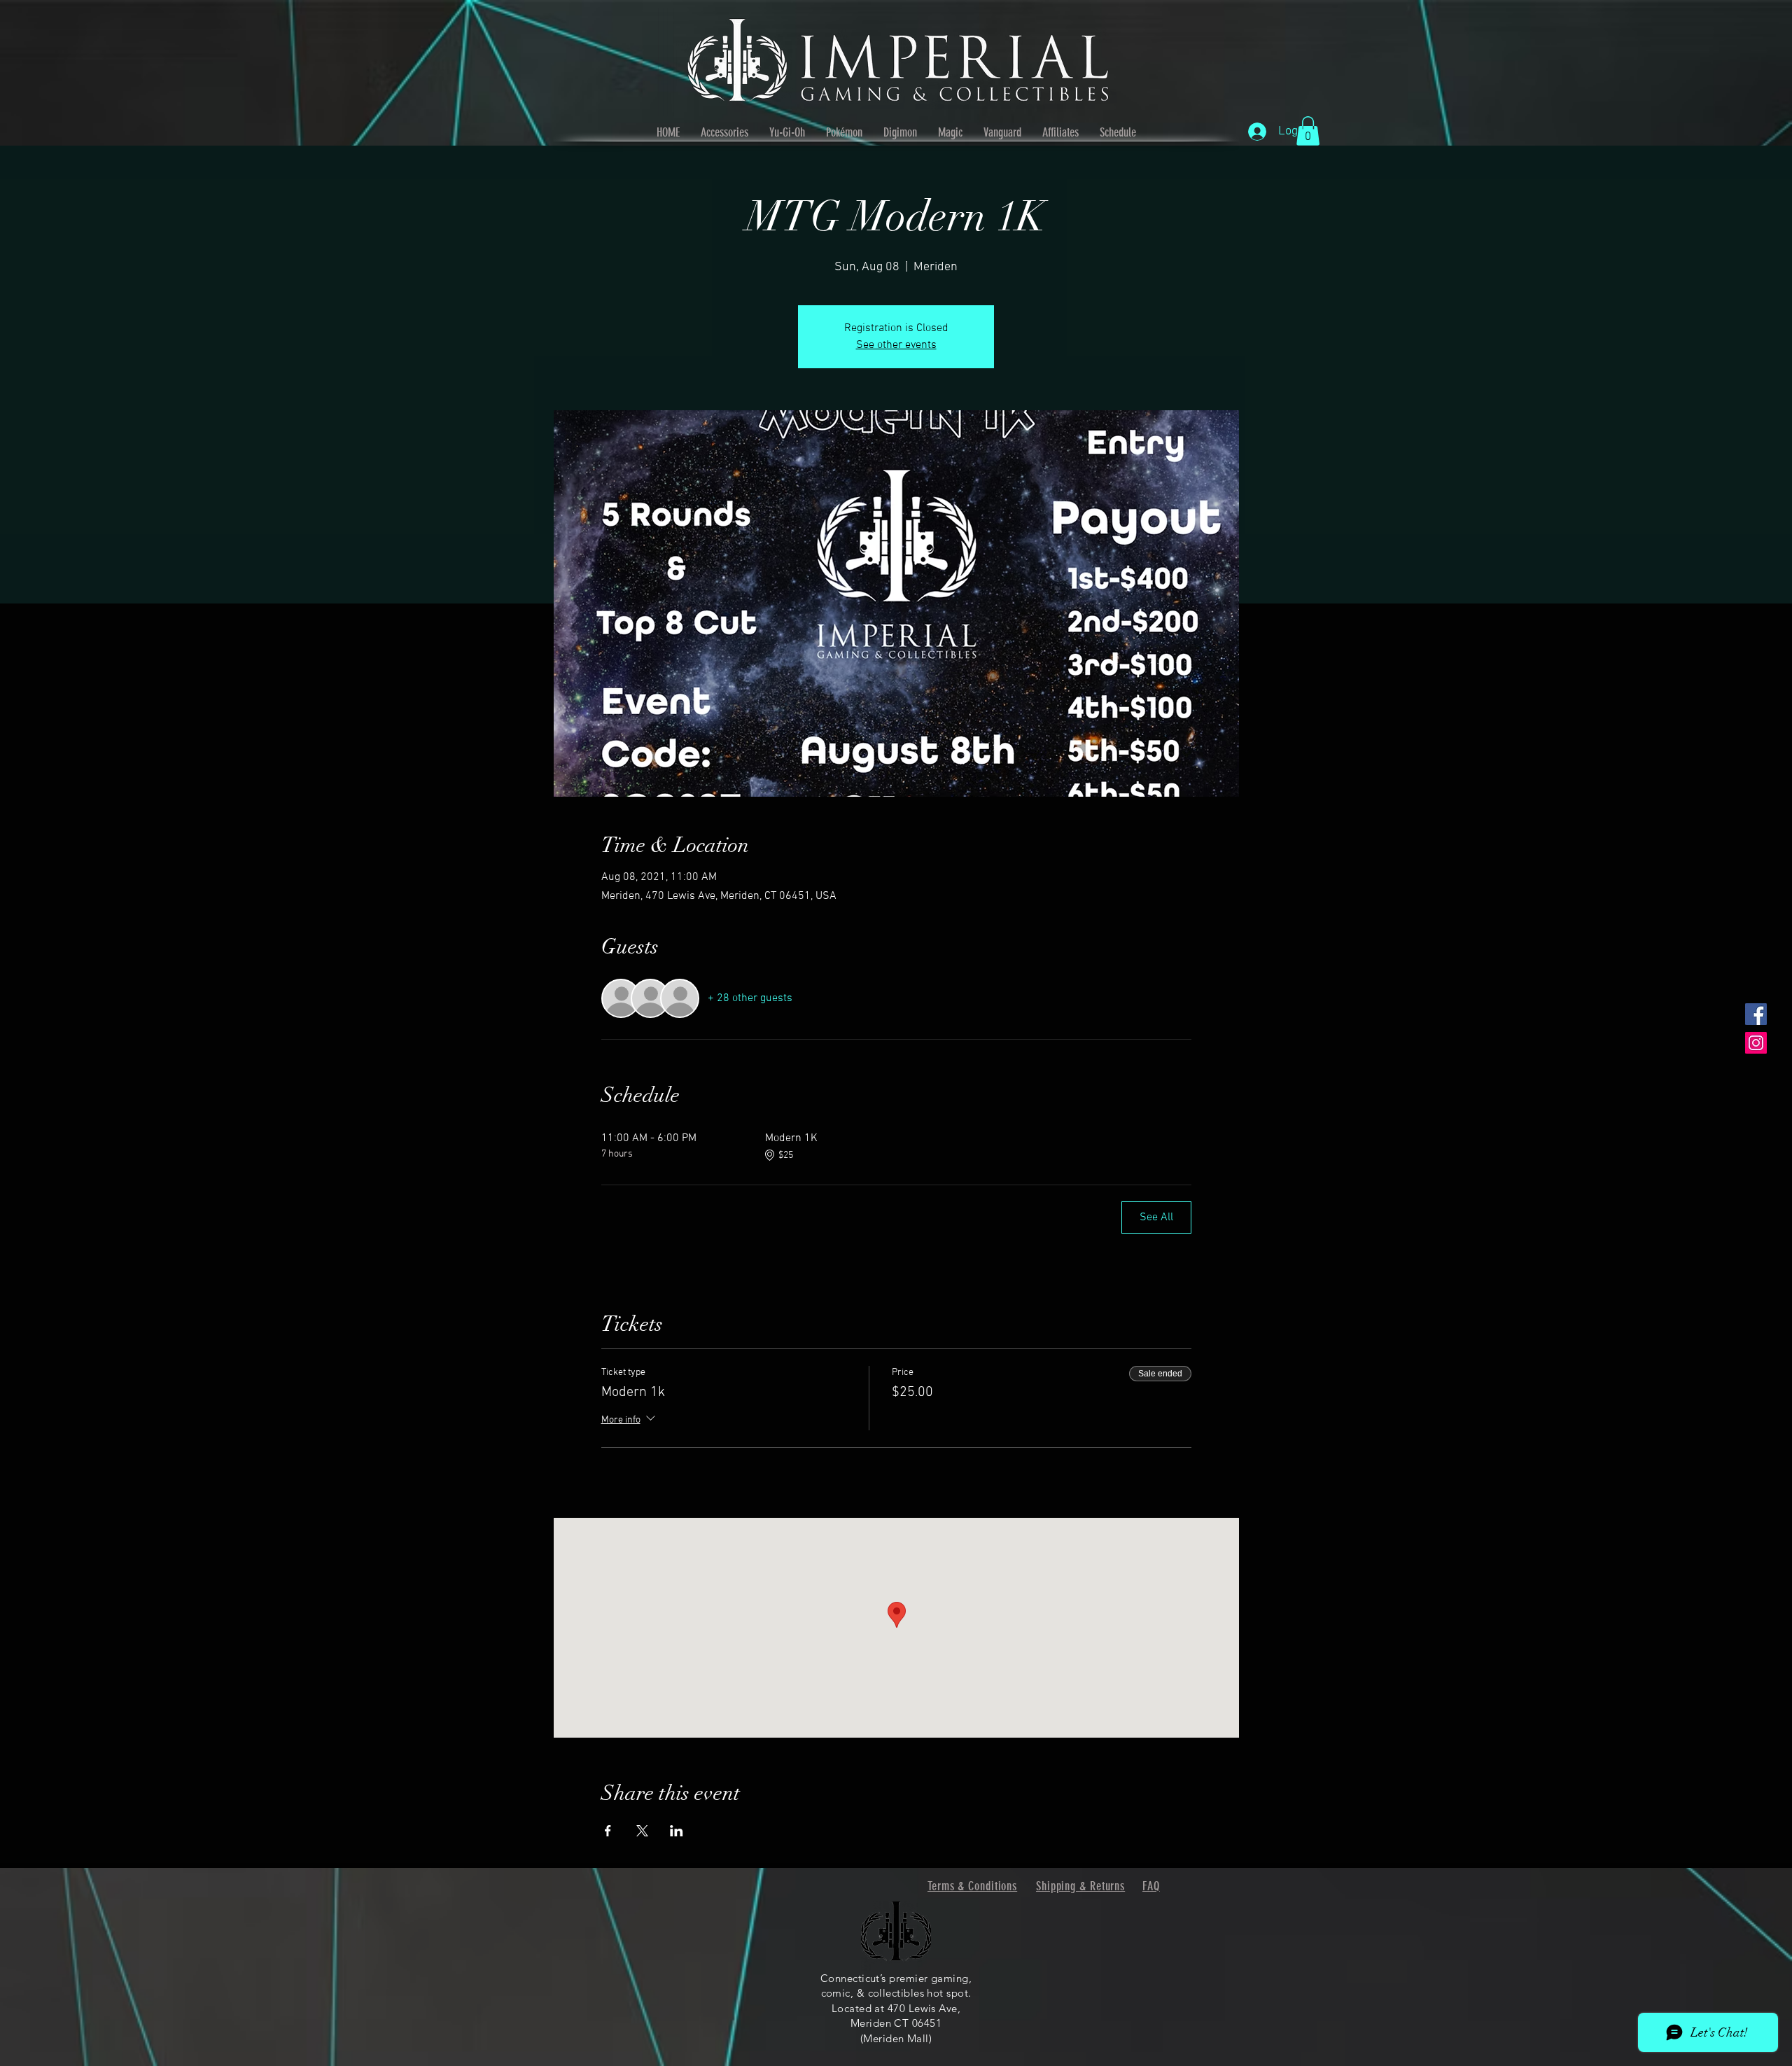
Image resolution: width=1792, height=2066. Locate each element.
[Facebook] (1756, 1014)
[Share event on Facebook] (608, 1831)
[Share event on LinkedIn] (677, 1831)
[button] (1308, 131)
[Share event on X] (642, 1831)
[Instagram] (1756, 1043)
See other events (896, 345)
